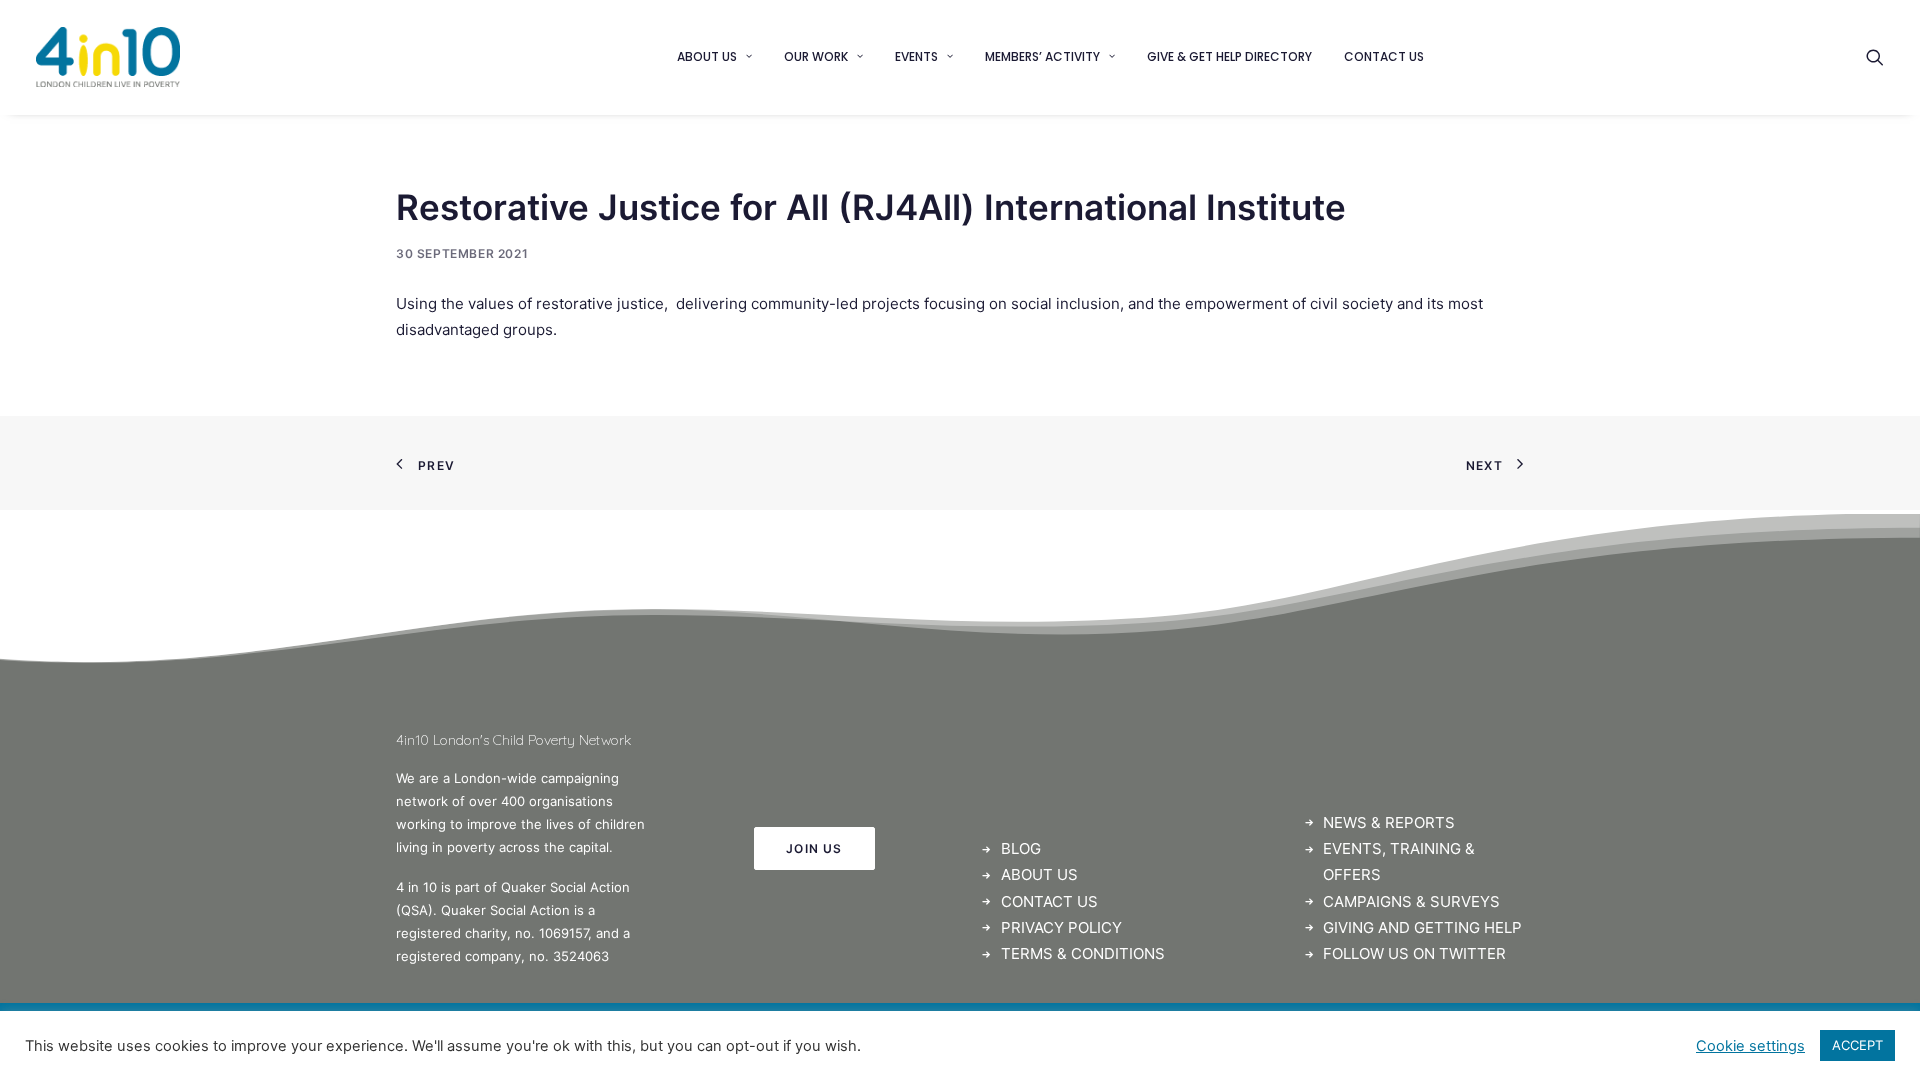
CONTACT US (1049, 901)
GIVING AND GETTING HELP (1422, 927)
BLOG (1021, 848)
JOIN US (814, 848)
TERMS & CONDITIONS (1083, 953)
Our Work (816, 56)
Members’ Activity (1042, 56)
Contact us (1384, 56)
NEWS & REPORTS (1389, 822)
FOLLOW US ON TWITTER (1414, 953)
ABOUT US (1039, 874)
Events (916, 56)
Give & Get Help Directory (1229, 56)
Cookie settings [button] (1750, 1046)
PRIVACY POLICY (1061, 927)
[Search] (1875, 57)
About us (707, 56)
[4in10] (108, 57)
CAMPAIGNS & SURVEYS (1411, 901)
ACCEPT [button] (1857, 1045)
